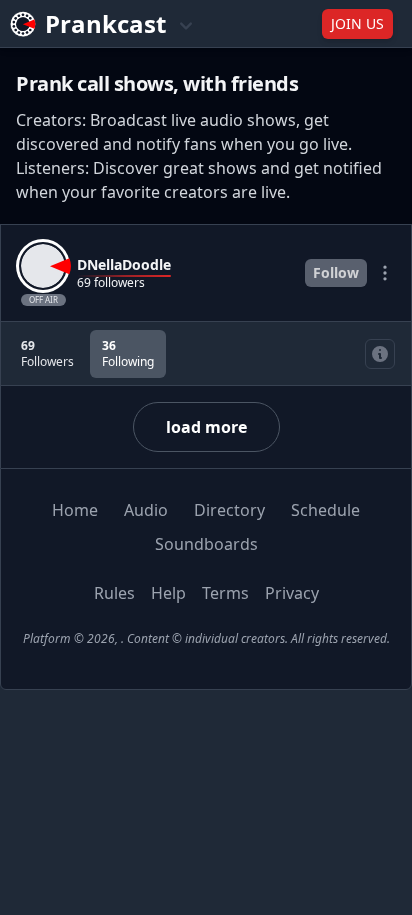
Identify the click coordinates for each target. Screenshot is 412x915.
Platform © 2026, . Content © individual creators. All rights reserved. (206, 638)
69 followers (111, 283)
